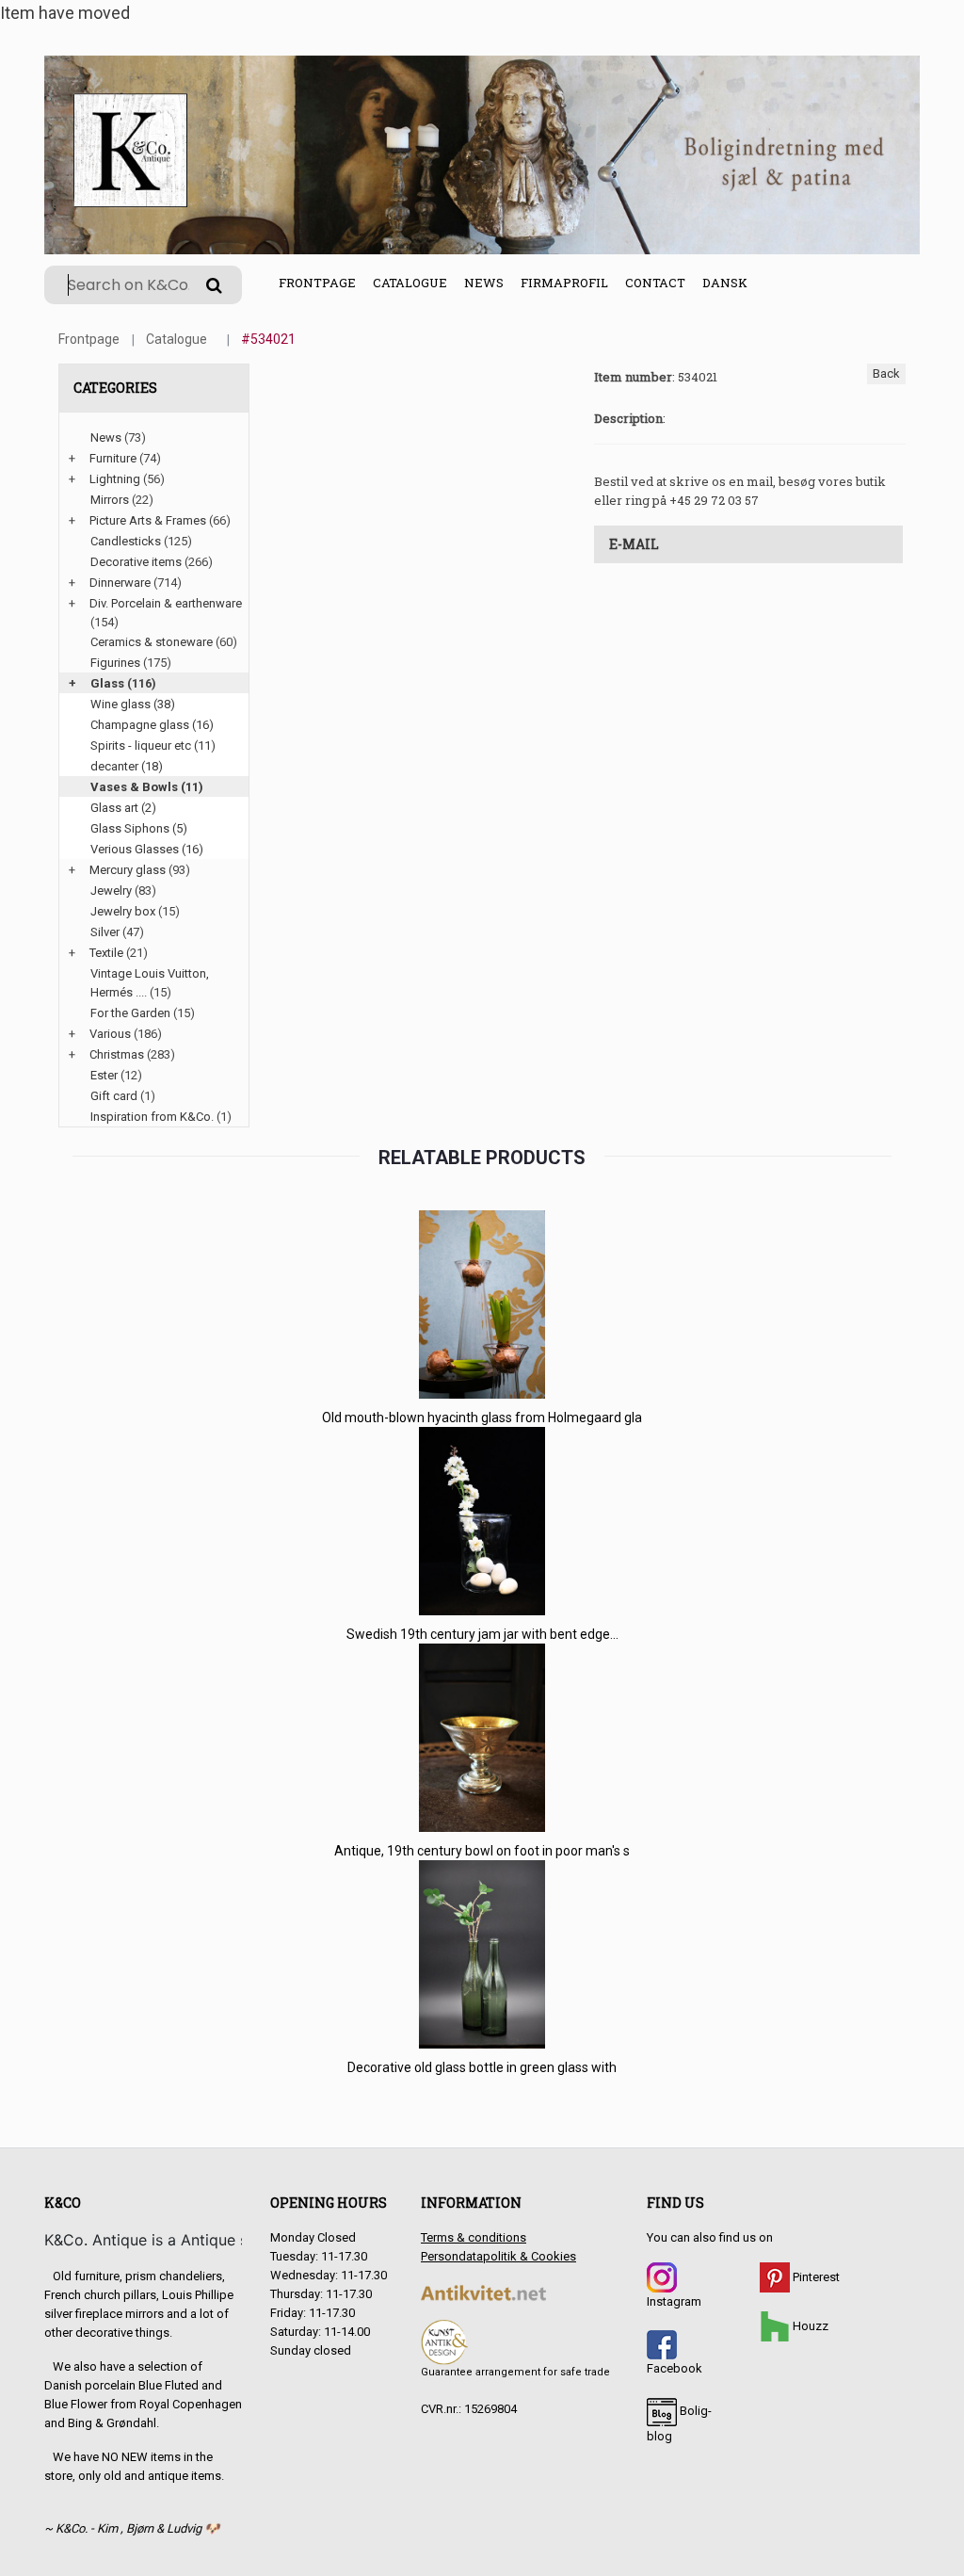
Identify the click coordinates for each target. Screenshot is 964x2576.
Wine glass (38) (133, 704)
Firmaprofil (564, 283)
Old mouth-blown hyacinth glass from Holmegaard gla (482, 1418)
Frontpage (317, 283)
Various (110, 1034)
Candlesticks (126, 541)
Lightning (115, 479)
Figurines (115, 663)
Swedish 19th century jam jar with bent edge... (482, 1634)
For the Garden (130, 1013)
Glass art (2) (123, 808)
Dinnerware (120, 583)
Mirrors (110, 500)
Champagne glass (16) (152, 725)
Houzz (809, 2326)
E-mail (634, 544)
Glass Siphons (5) (139, 828)
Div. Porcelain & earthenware (166, 603)
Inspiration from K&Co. (152, 1117)
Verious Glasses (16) (147, 849)
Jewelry (111, 891)
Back (886, 373)
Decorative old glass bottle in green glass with (482, 2067)
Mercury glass (128, 870)
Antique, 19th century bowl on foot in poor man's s (482, 1851)
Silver (105, 932)
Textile (106, 953)
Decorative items (136, 562)
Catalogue (410, 283)
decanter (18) (127, 766)
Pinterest (815, 2277)
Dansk (725, 283)
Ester (104, 1075)
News (484, 283)
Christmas (117, 1054)
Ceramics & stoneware (152, 642)
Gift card (114, 1096)
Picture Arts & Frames (148, 520)
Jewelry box (123, 911)
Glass (107, 683)
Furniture (113, 458)
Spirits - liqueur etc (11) (153, 745)
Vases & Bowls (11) (147, 787)
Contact (655, 283)
